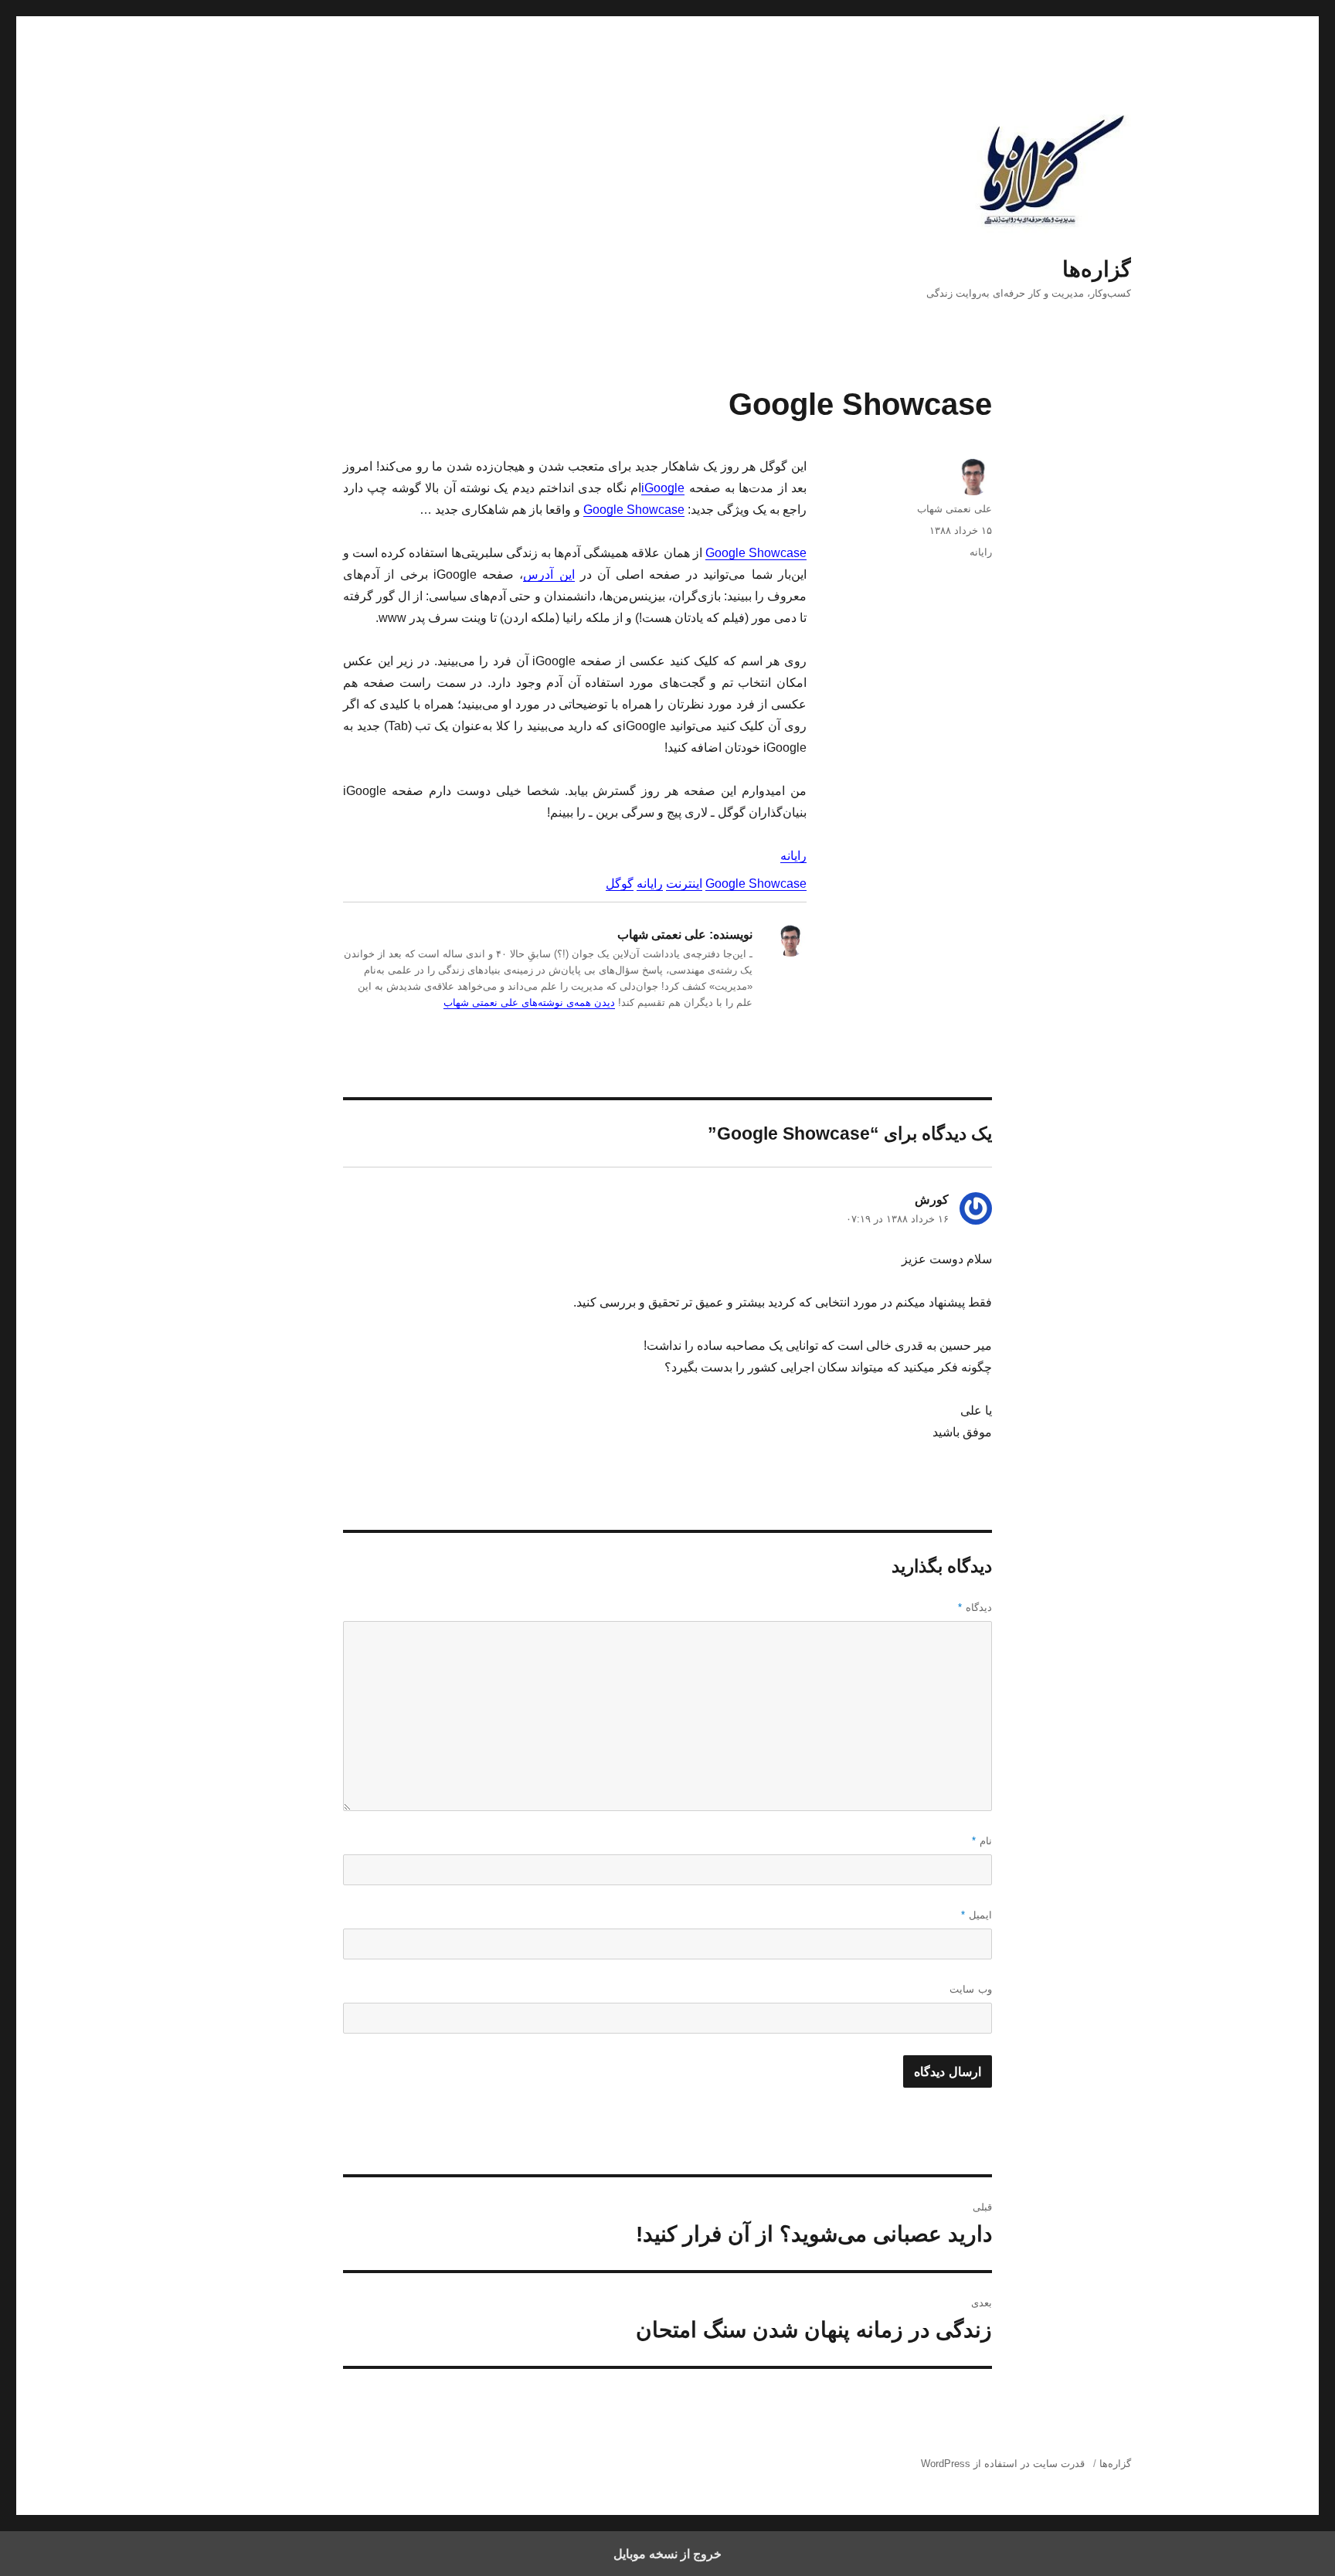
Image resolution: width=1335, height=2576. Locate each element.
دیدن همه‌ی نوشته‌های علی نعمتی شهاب (529, 1003)
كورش (932, 1200)
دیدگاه (975, 1607)
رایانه (793, 856)
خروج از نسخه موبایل (667, 2554)
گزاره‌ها (1097, 269)
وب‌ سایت (971, 1989)
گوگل (620, 884)
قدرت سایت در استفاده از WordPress (1003, 2464)
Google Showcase (634, 510)
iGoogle (663, 488)
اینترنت (684, 884)
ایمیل (977, 1915)
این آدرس (549, 574)
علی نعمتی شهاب (955, 509)
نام (982, 1841)
